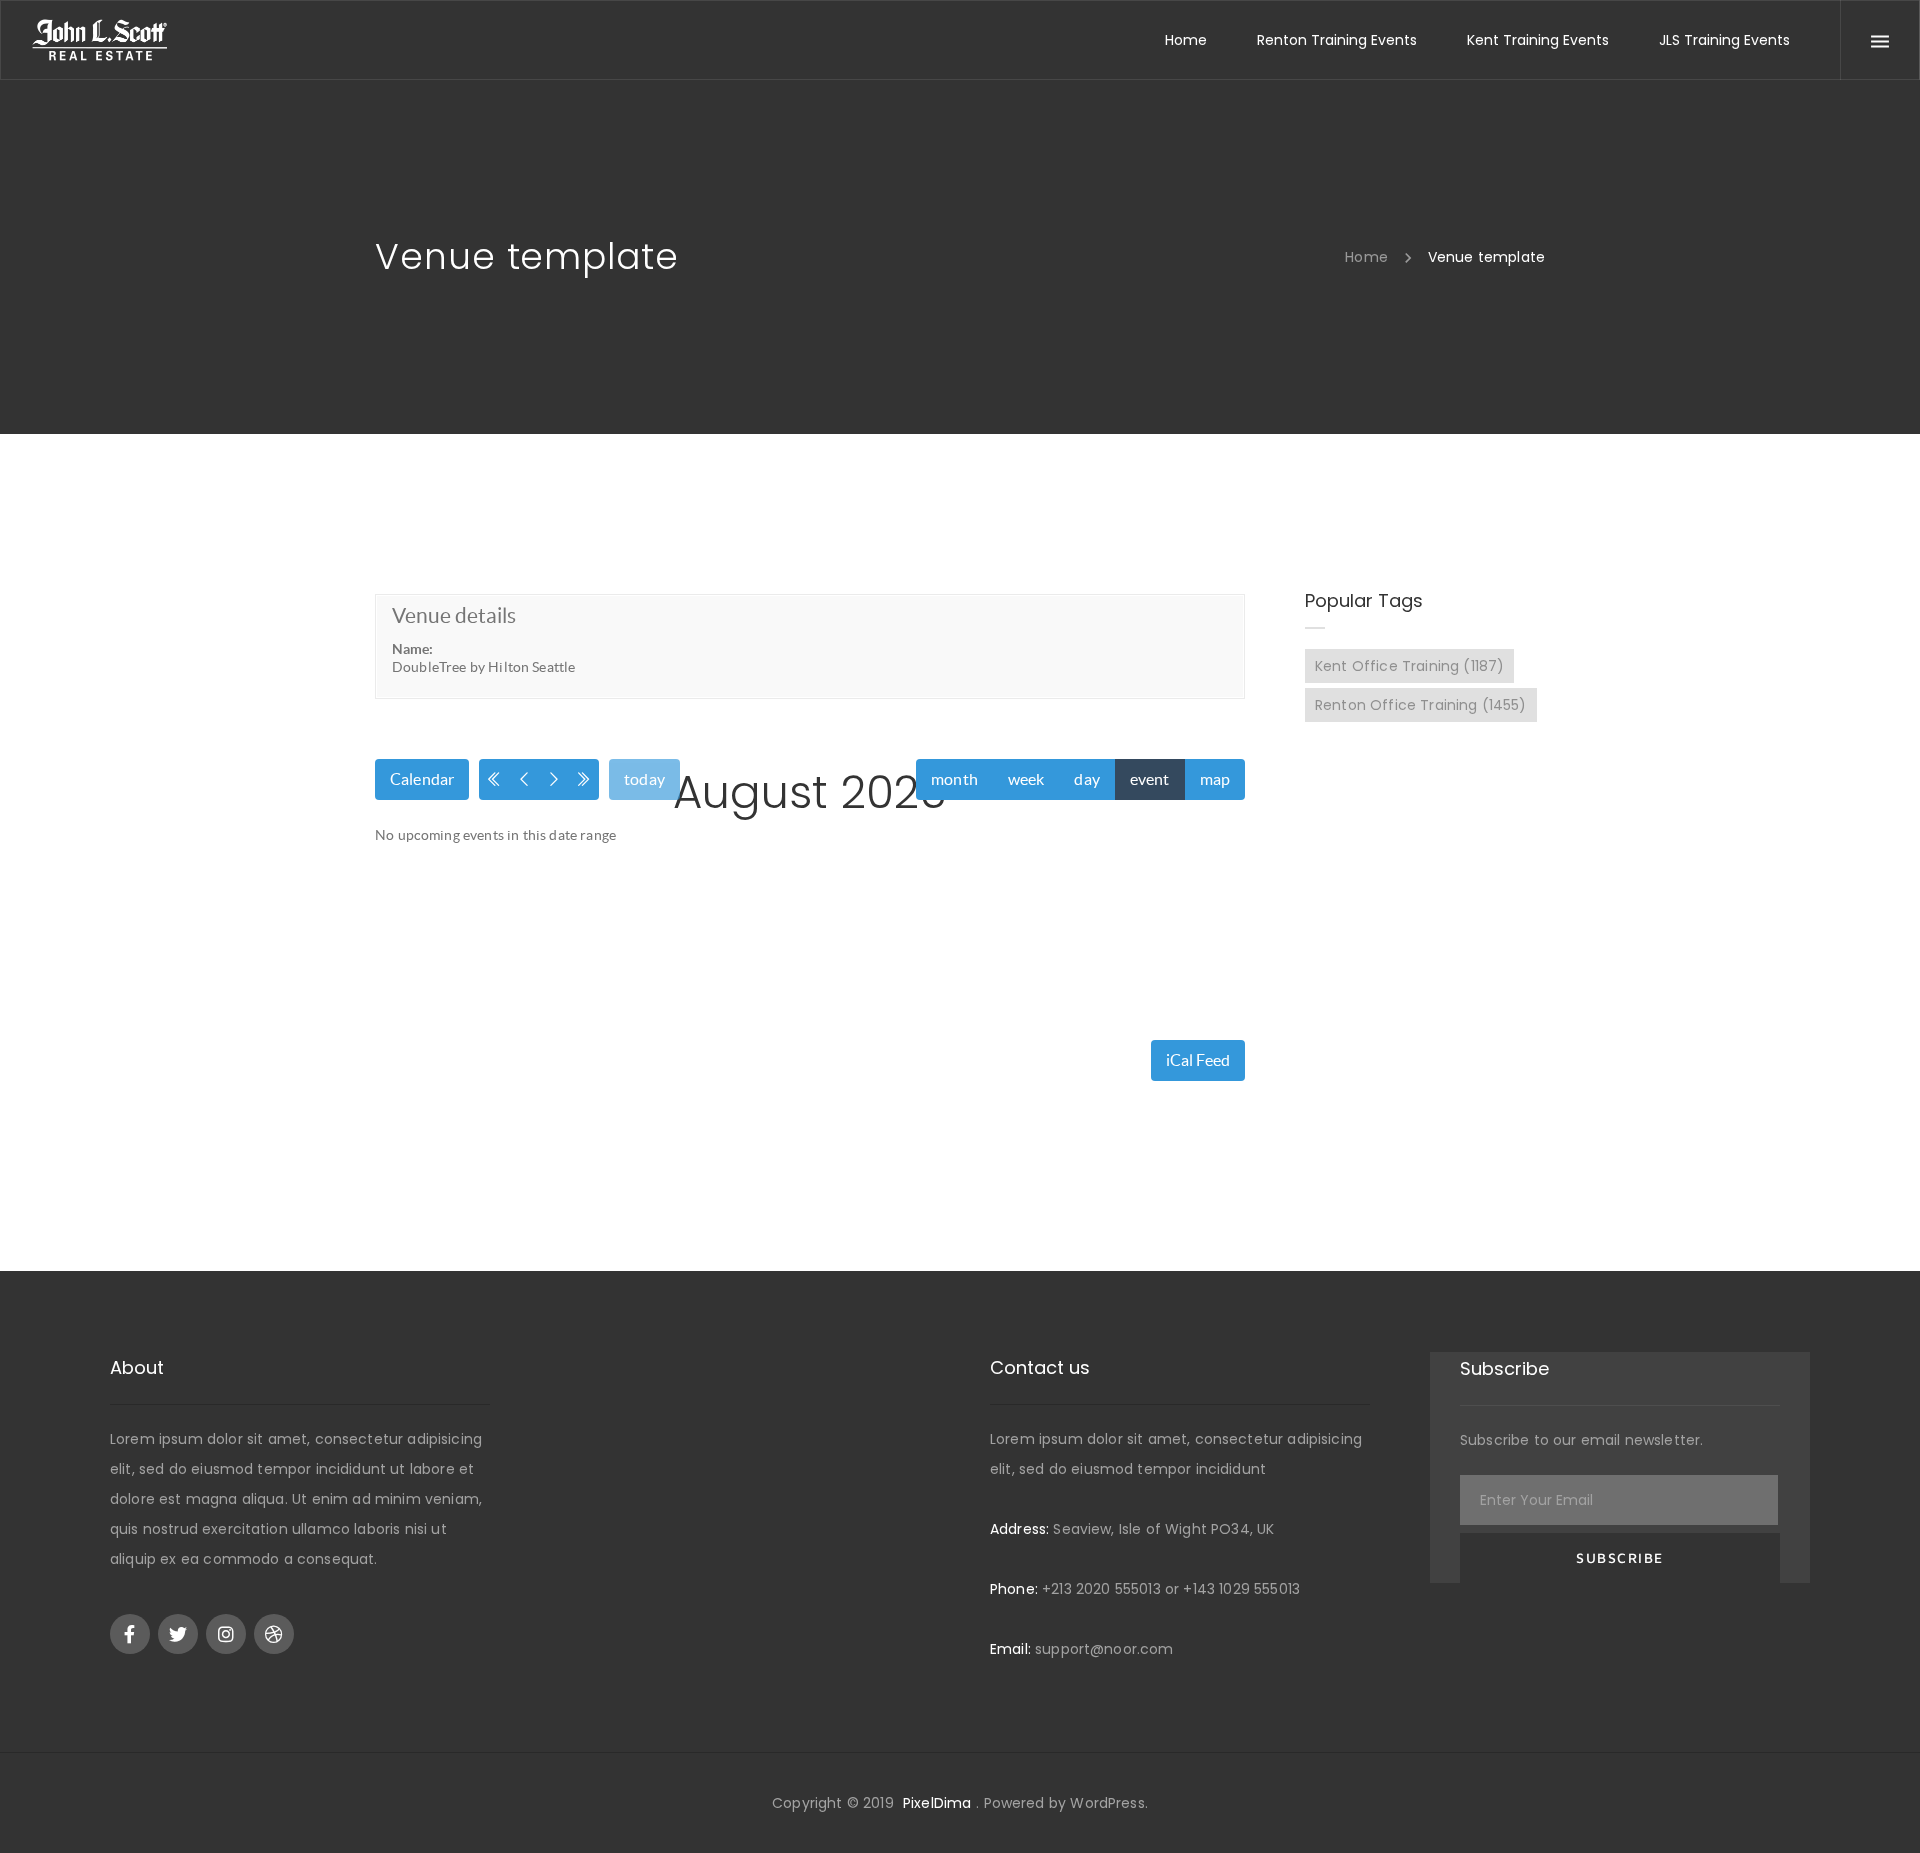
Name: (412, 649)
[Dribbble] (274, 1634)
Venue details (454, 615)
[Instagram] (226, 1634)
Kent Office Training (1409, 666)
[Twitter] (178, 1634)
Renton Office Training (1421, 705)
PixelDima (937, 1803)
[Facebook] (130, 1634)
